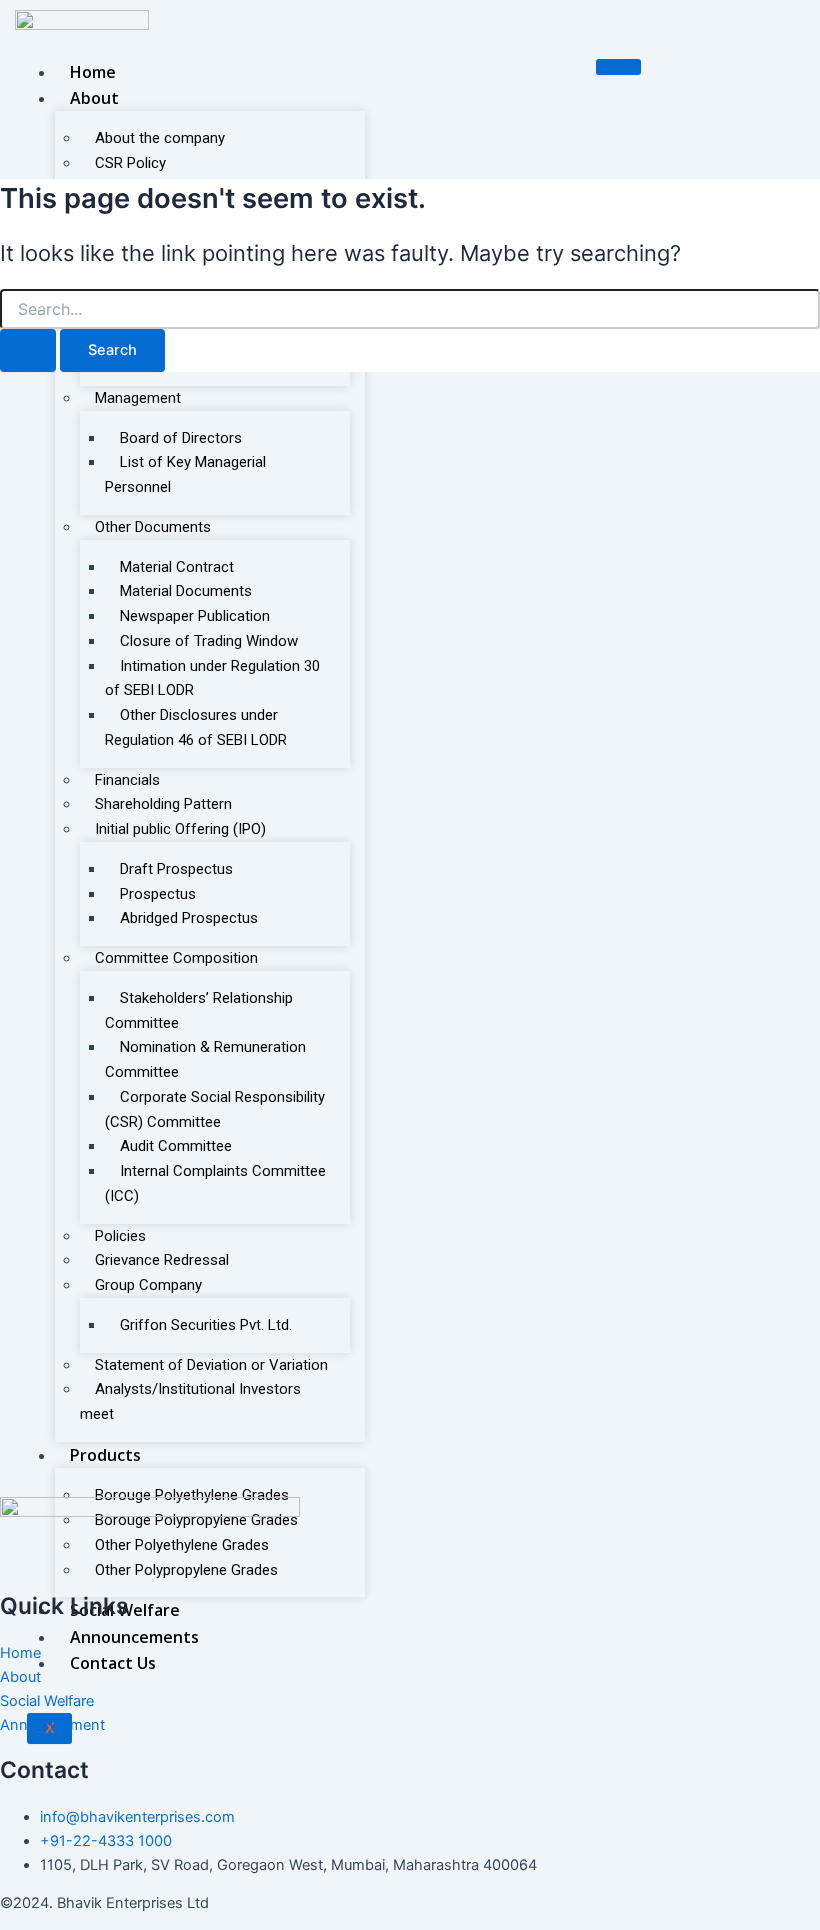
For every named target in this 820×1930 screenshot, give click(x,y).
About (94, 98)
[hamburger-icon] (618, 67)
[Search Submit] (28, 350)
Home (93, 72)
